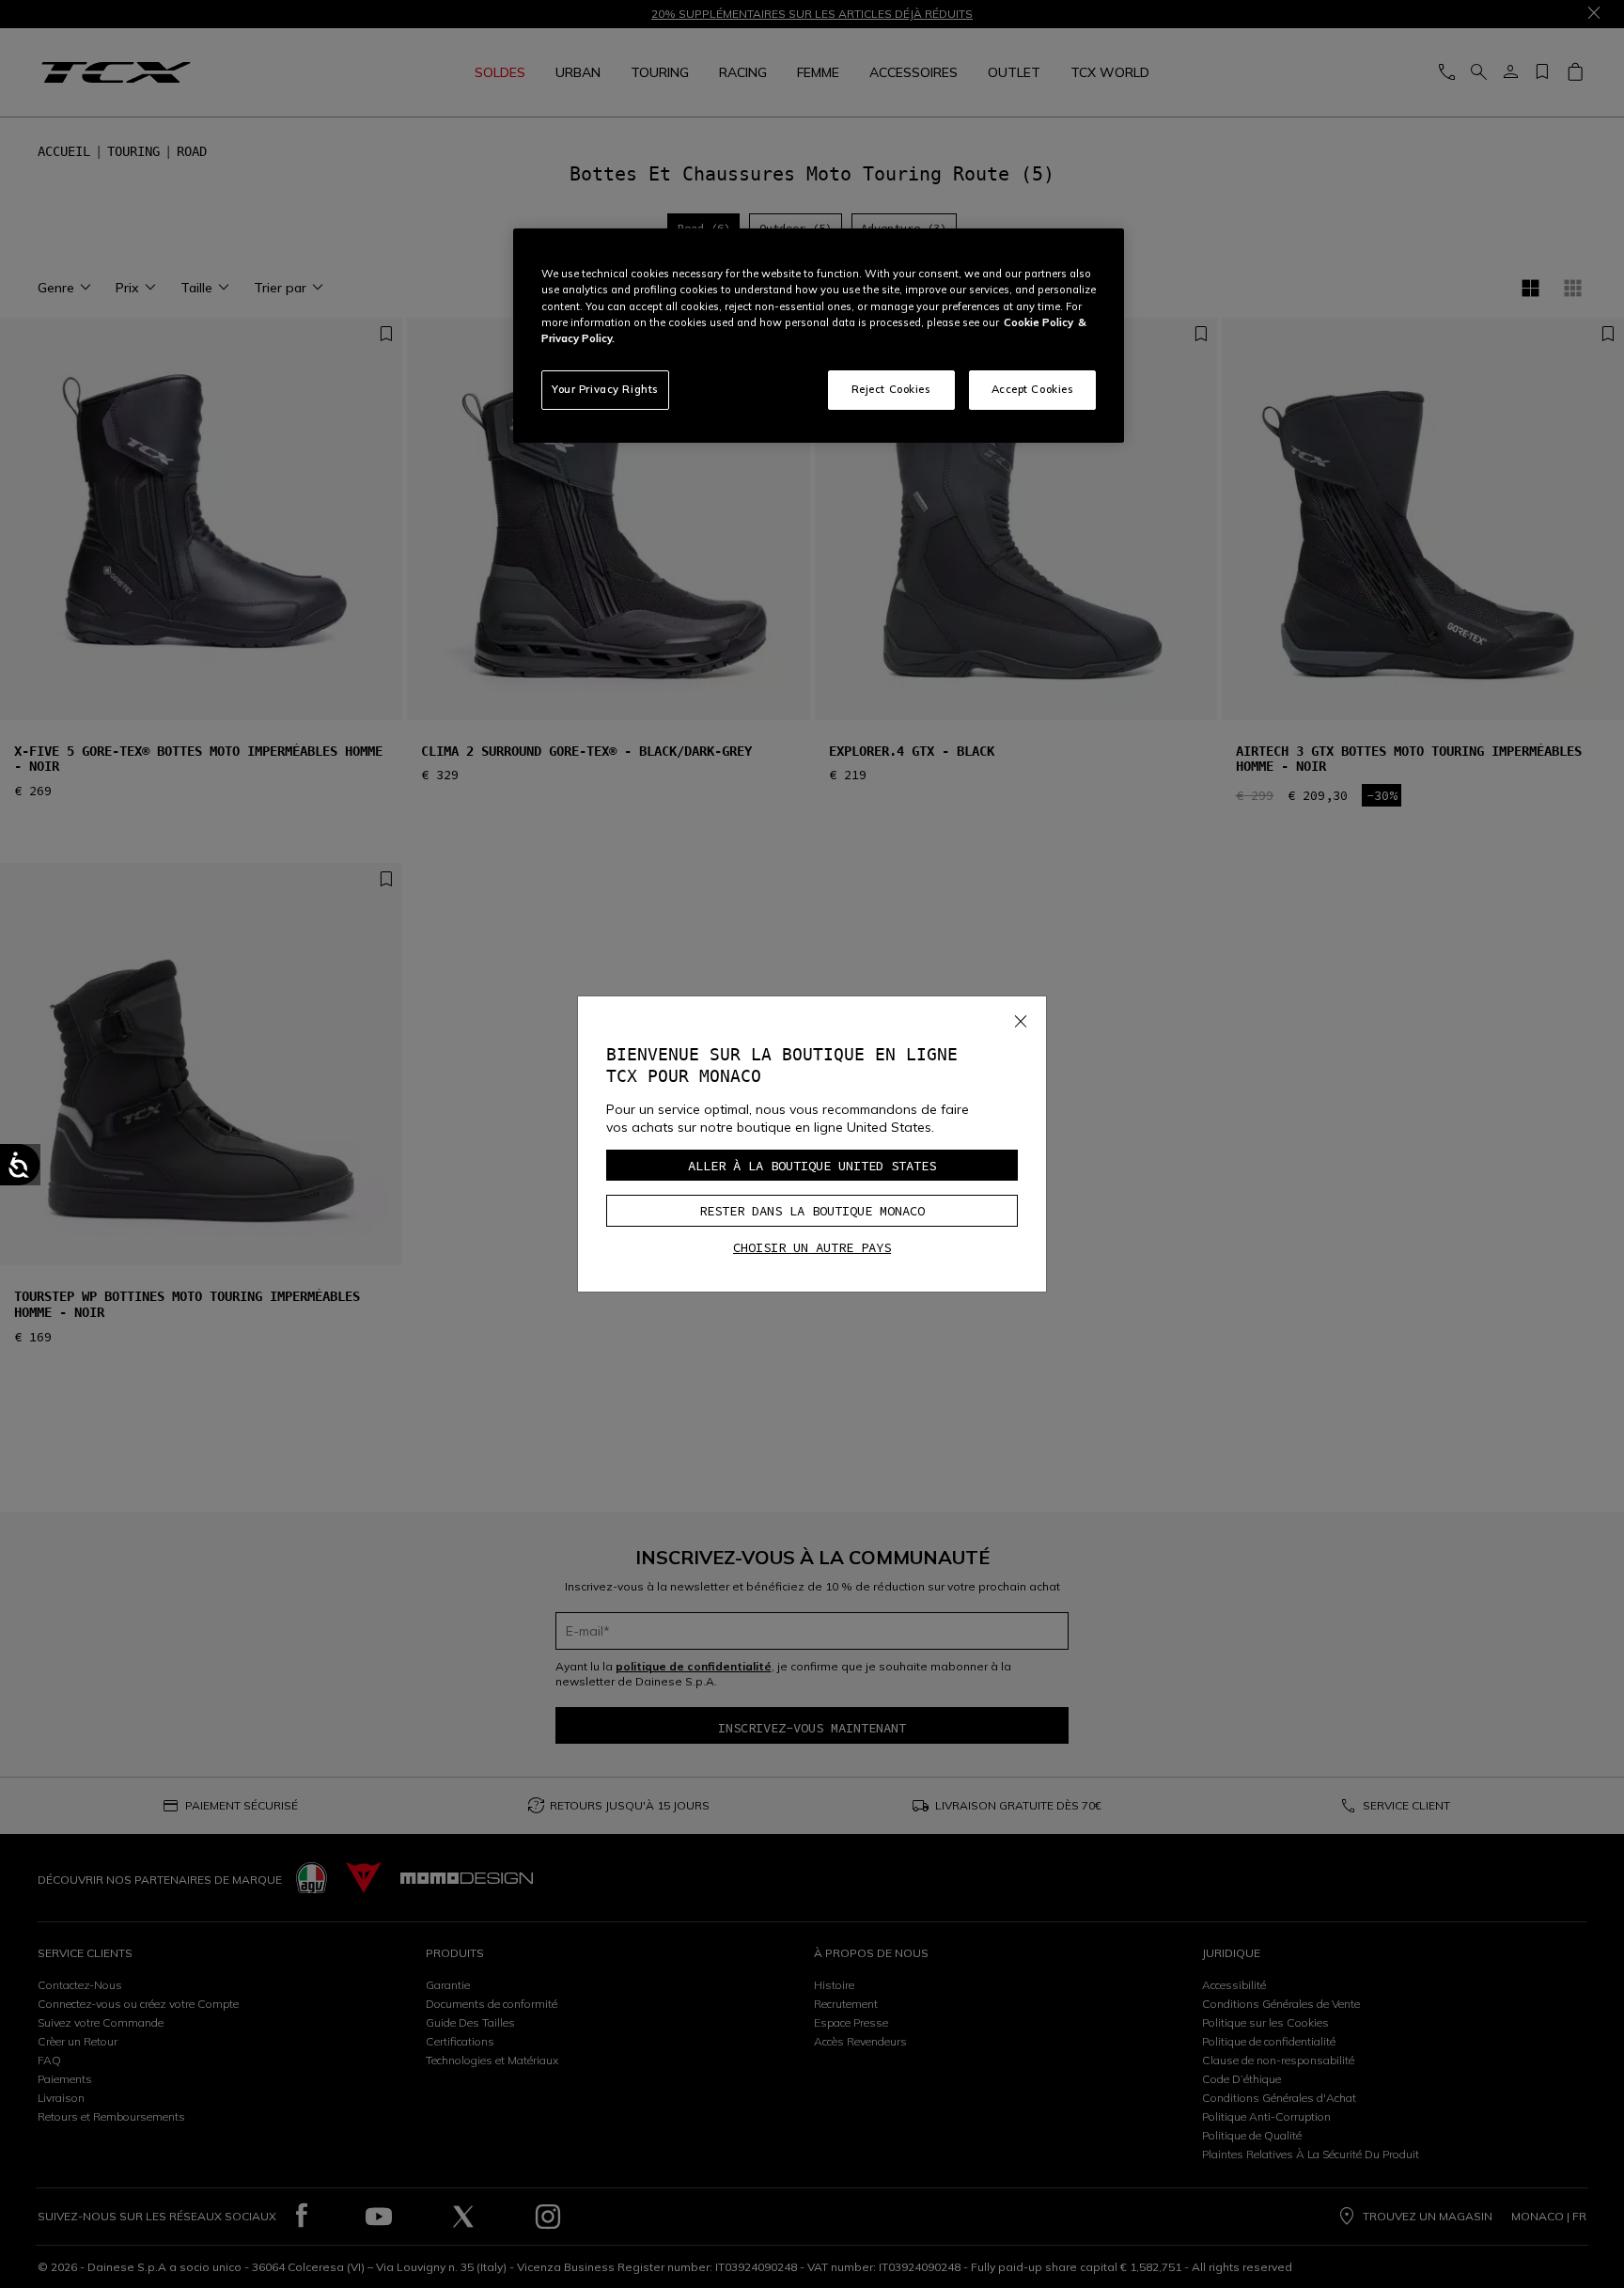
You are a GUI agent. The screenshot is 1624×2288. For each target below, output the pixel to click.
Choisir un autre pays (812, 1247)
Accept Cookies (1033, 389)
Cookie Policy (1038, 322)
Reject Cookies (891, 389)
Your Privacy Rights (605, 389)
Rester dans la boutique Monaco (812, 1211)
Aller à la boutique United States (812, 1166)
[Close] (1021, 1018)
